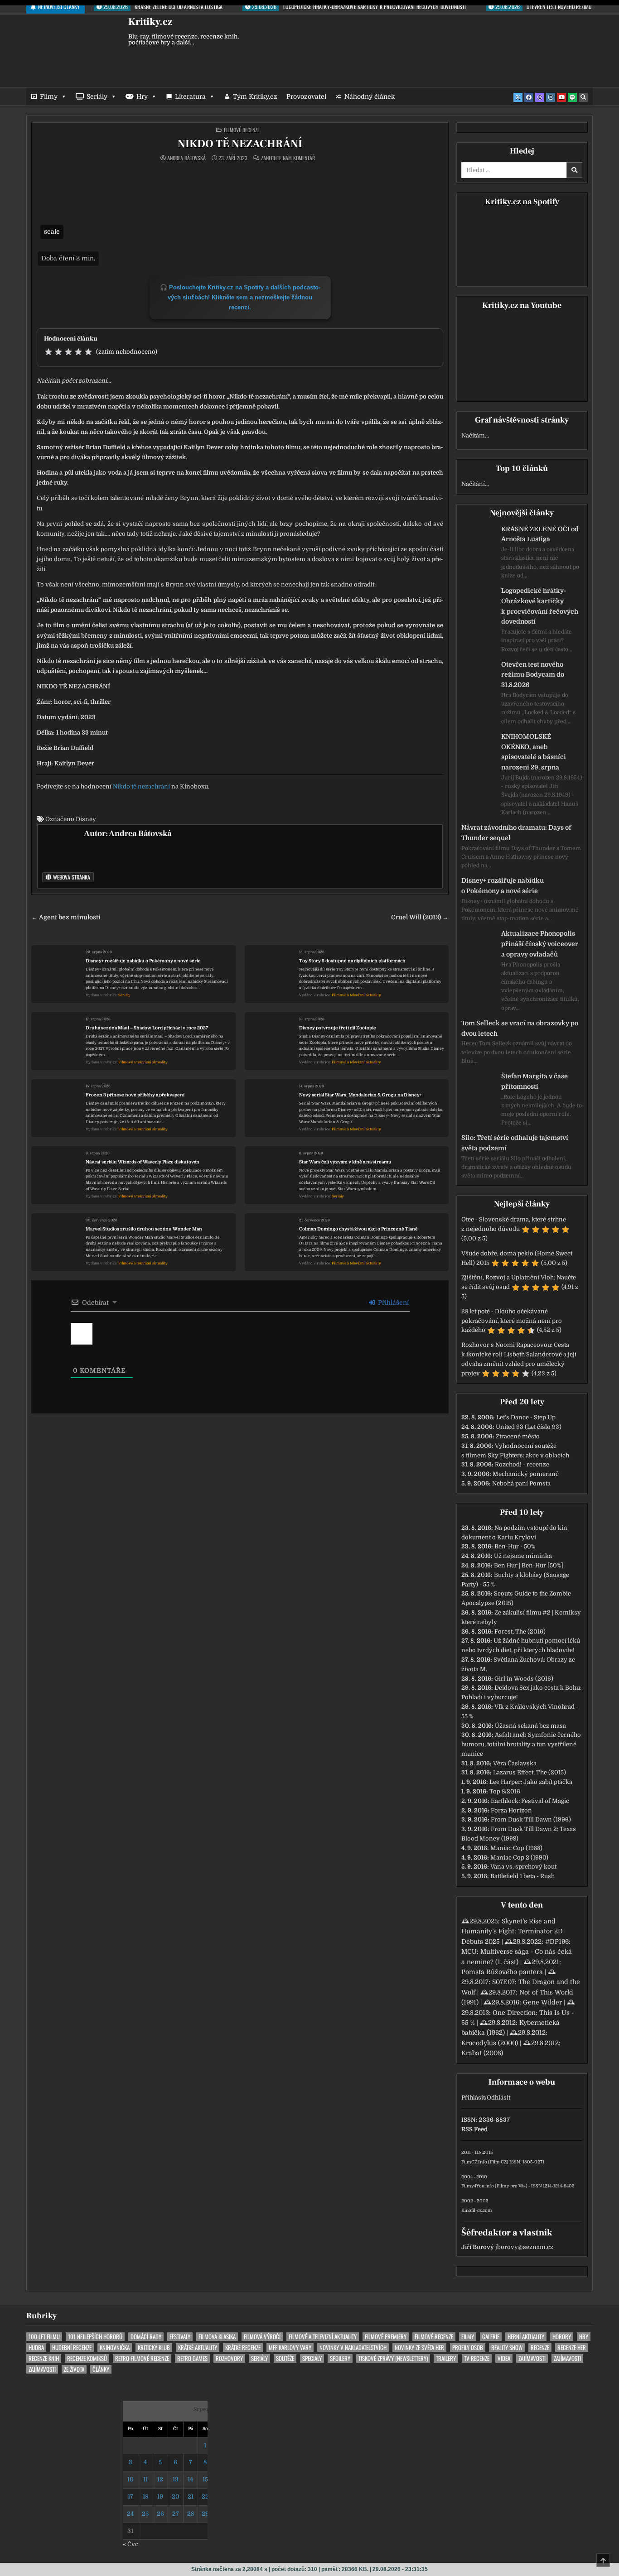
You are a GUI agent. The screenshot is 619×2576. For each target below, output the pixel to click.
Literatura (190, 96)
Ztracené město (518, 1436)
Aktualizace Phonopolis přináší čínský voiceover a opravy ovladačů (540, 944)
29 (205, 2514)
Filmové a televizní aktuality (356, 995)
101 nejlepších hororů (95, 2337)
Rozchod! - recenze (522, 1464)
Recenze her (572, 2348)
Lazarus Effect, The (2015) (530, 1772)
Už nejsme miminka (523, 1556)
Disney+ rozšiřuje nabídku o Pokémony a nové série (143, 961)
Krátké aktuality (198, 2348)
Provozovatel (306, 96)
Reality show (507, 2348)
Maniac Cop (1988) (516, 1848)
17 (131, 2497)
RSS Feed (474, 2129)
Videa (504, 2358)
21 (191, 2497)
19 (160, 2497)
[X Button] (518, 97)
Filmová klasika (217, 2337)
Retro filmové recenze (142, 2358)
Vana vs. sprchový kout (523, 1867)
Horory (562, 2337)
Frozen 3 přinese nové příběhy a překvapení (135, 1095)
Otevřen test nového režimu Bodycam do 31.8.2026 (533, 675)
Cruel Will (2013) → (420, 917)
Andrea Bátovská (186, 158)
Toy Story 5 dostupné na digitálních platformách (352, 961)
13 (176, 2479)
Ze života (74, 2369)
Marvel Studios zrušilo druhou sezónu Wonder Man (144, 1229)
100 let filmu (44, 2337)
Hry (142, 96)
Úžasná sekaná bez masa (530, 1726)
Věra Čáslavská (515, 1763)
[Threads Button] (540, 97)
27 (176, 2514)
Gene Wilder (542, 2002)
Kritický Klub (154, 2348)
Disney (86, 819)
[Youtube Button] (561, 97)
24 (130, 2514)
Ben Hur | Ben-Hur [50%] (529, 1565)
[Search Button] (583, 97)
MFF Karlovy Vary (290, 2348)
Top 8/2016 (505, 1791)
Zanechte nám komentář (288, 158)
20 (176, 2497)
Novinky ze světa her (419, 2348)
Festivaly (180, 2337)
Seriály (97, 96)
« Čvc (131, 2544)
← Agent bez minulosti (66, 917)
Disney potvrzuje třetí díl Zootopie (338, 1028)
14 (190, 2479)
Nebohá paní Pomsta (521, 1483)
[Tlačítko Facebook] (529, 97)
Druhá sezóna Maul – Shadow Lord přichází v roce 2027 (147, 1028)
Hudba (36, 2348)
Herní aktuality (526, 2337)
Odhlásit (498, 2098)
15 (205, 2479)
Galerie (491, 2337)
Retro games (192, 2358)
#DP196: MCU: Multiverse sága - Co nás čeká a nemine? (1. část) (517, 1952)
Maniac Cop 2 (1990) (519, 1858)
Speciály (312, 2358)
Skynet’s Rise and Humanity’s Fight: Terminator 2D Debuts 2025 (512, 1931)
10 (131, 2479)
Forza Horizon (511, 1810)
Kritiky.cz (150, 22)
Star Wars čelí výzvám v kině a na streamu (345, 1162)
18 (145, 2497)
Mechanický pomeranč (526, 1474)
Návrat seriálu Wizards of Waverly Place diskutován (143, 1162)
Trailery (446, 2358)
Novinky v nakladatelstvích (353, 2348)
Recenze (540, 2348)
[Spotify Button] (572, 97)
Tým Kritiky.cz (255, 96)
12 (160, 2479)
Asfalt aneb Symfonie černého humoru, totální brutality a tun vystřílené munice (521, 1744)
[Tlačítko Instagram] (551, 97)
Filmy (49, 96)
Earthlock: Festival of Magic (530, 1801)
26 (160, 2514)
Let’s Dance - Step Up (526, 1417)
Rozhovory (229, 2358)
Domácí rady (146, 2337)
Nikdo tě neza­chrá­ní (141, 786)
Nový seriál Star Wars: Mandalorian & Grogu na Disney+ (360, 1095)
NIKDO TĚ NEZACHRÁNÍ (240, 144)
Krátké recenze (243, 2348)
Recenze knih (44, 2358)
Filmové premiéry (386, 2337)
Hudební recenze (72, 2348)
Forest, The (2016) (520, 1632)
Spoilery (340, 2358)
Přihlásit (473, 2098)
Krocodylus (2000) (490, 2043)
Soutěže (285, 2358)
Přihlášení (392, 1302)
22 (205, 2497)
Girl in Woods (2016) (524, 1679)
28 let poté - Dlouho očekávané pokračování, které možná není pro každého (512, 1321)
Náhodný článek (370, 96)
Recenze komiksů (87, 2358)
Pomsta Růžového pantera (502, 1972)
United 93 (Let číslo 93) (529, 1427)
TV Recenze (477, 2358)
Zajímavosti (532, 2358)
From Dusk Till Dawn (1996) (531, 1819)
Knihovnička (115, 2348)
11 (145, 2479)
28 (191, 2514)
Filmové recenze (242, 130)
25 (145, 2514)
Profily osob (468, 2348)
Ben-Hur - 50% (515, 1546)
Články (101, 2369)
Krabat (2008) (482, 2053)
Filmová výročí (262, 2337)
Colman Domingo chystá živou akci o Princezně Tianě (358, 1229)
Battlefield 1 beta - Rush (522, 1876)
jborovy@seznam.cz (524, 2247)
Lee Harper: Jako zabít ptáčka (531, 1782)
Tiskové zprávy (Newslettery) (393, 2358)
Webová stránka (71, 877)
